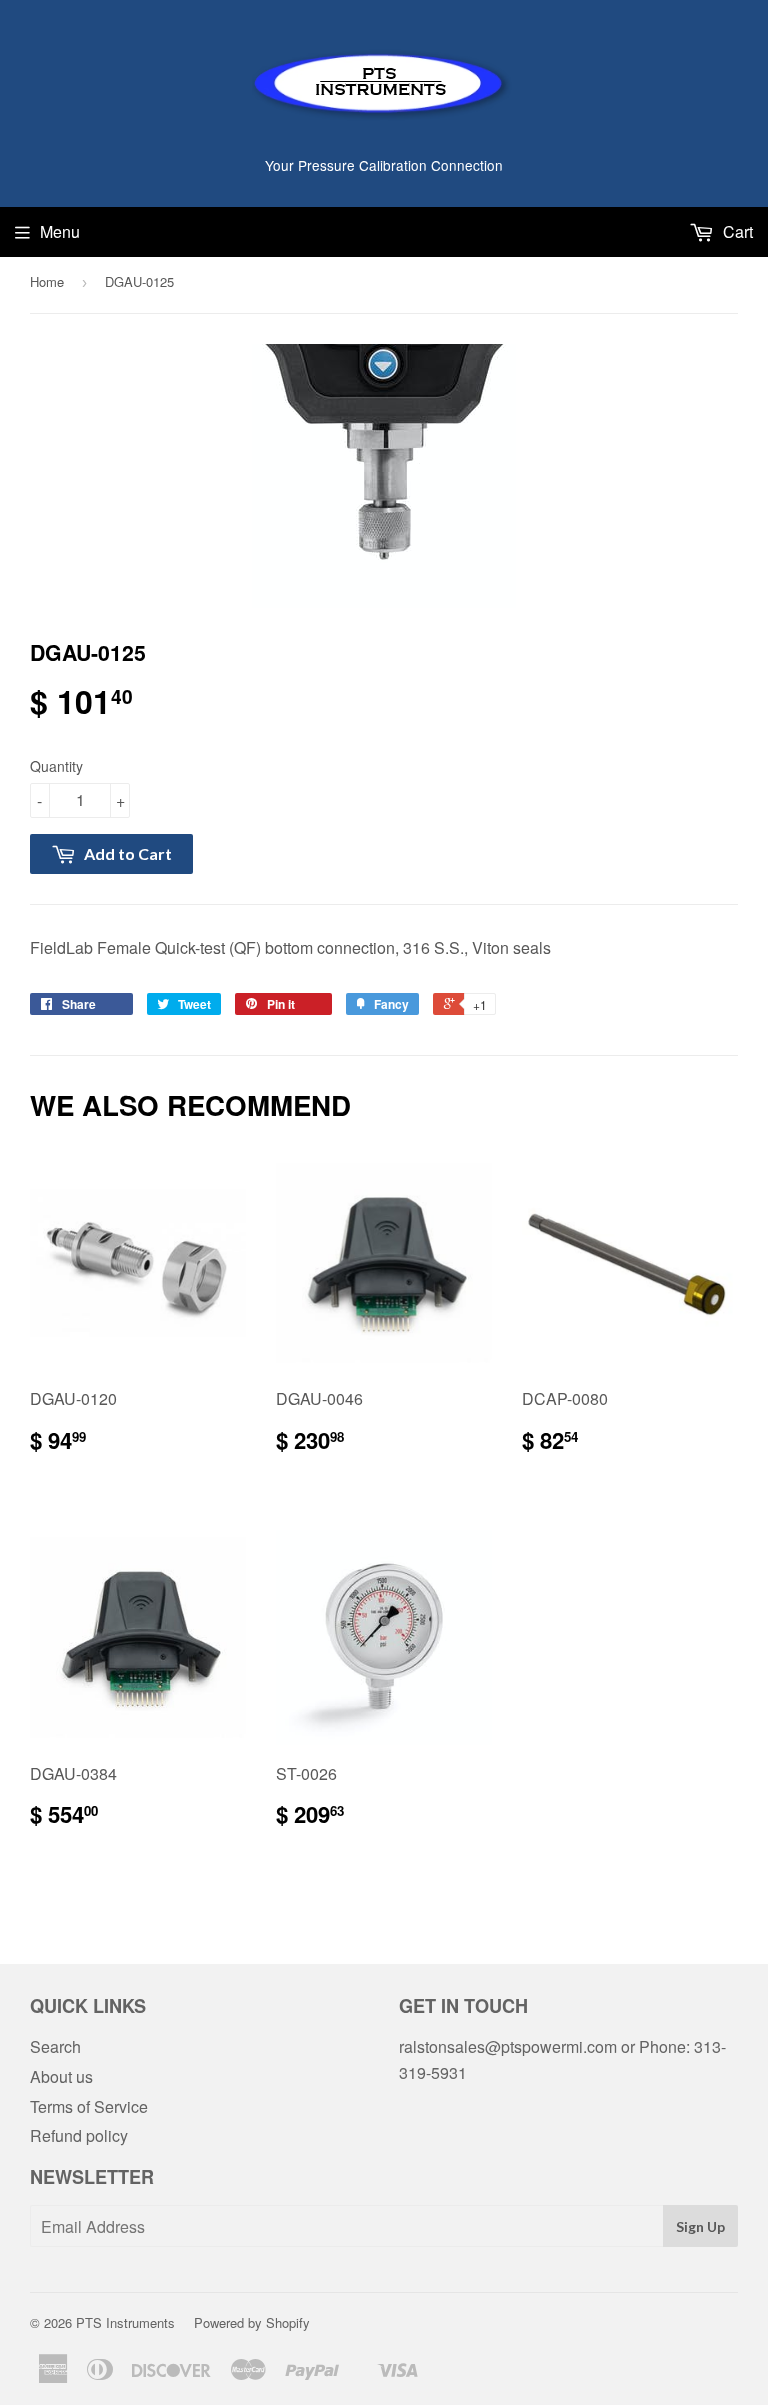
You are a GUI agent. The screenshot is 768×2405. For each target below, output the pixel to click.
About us (61, 2076)
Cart (736, 231)
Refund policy (79, 2135)
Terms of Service (89, 2106)
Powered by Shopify (252, 2322)
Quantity (56, 766)
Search (55, 2046)
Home (47, 281)
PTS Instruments (125, 2322)
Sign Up (700, 2226)
